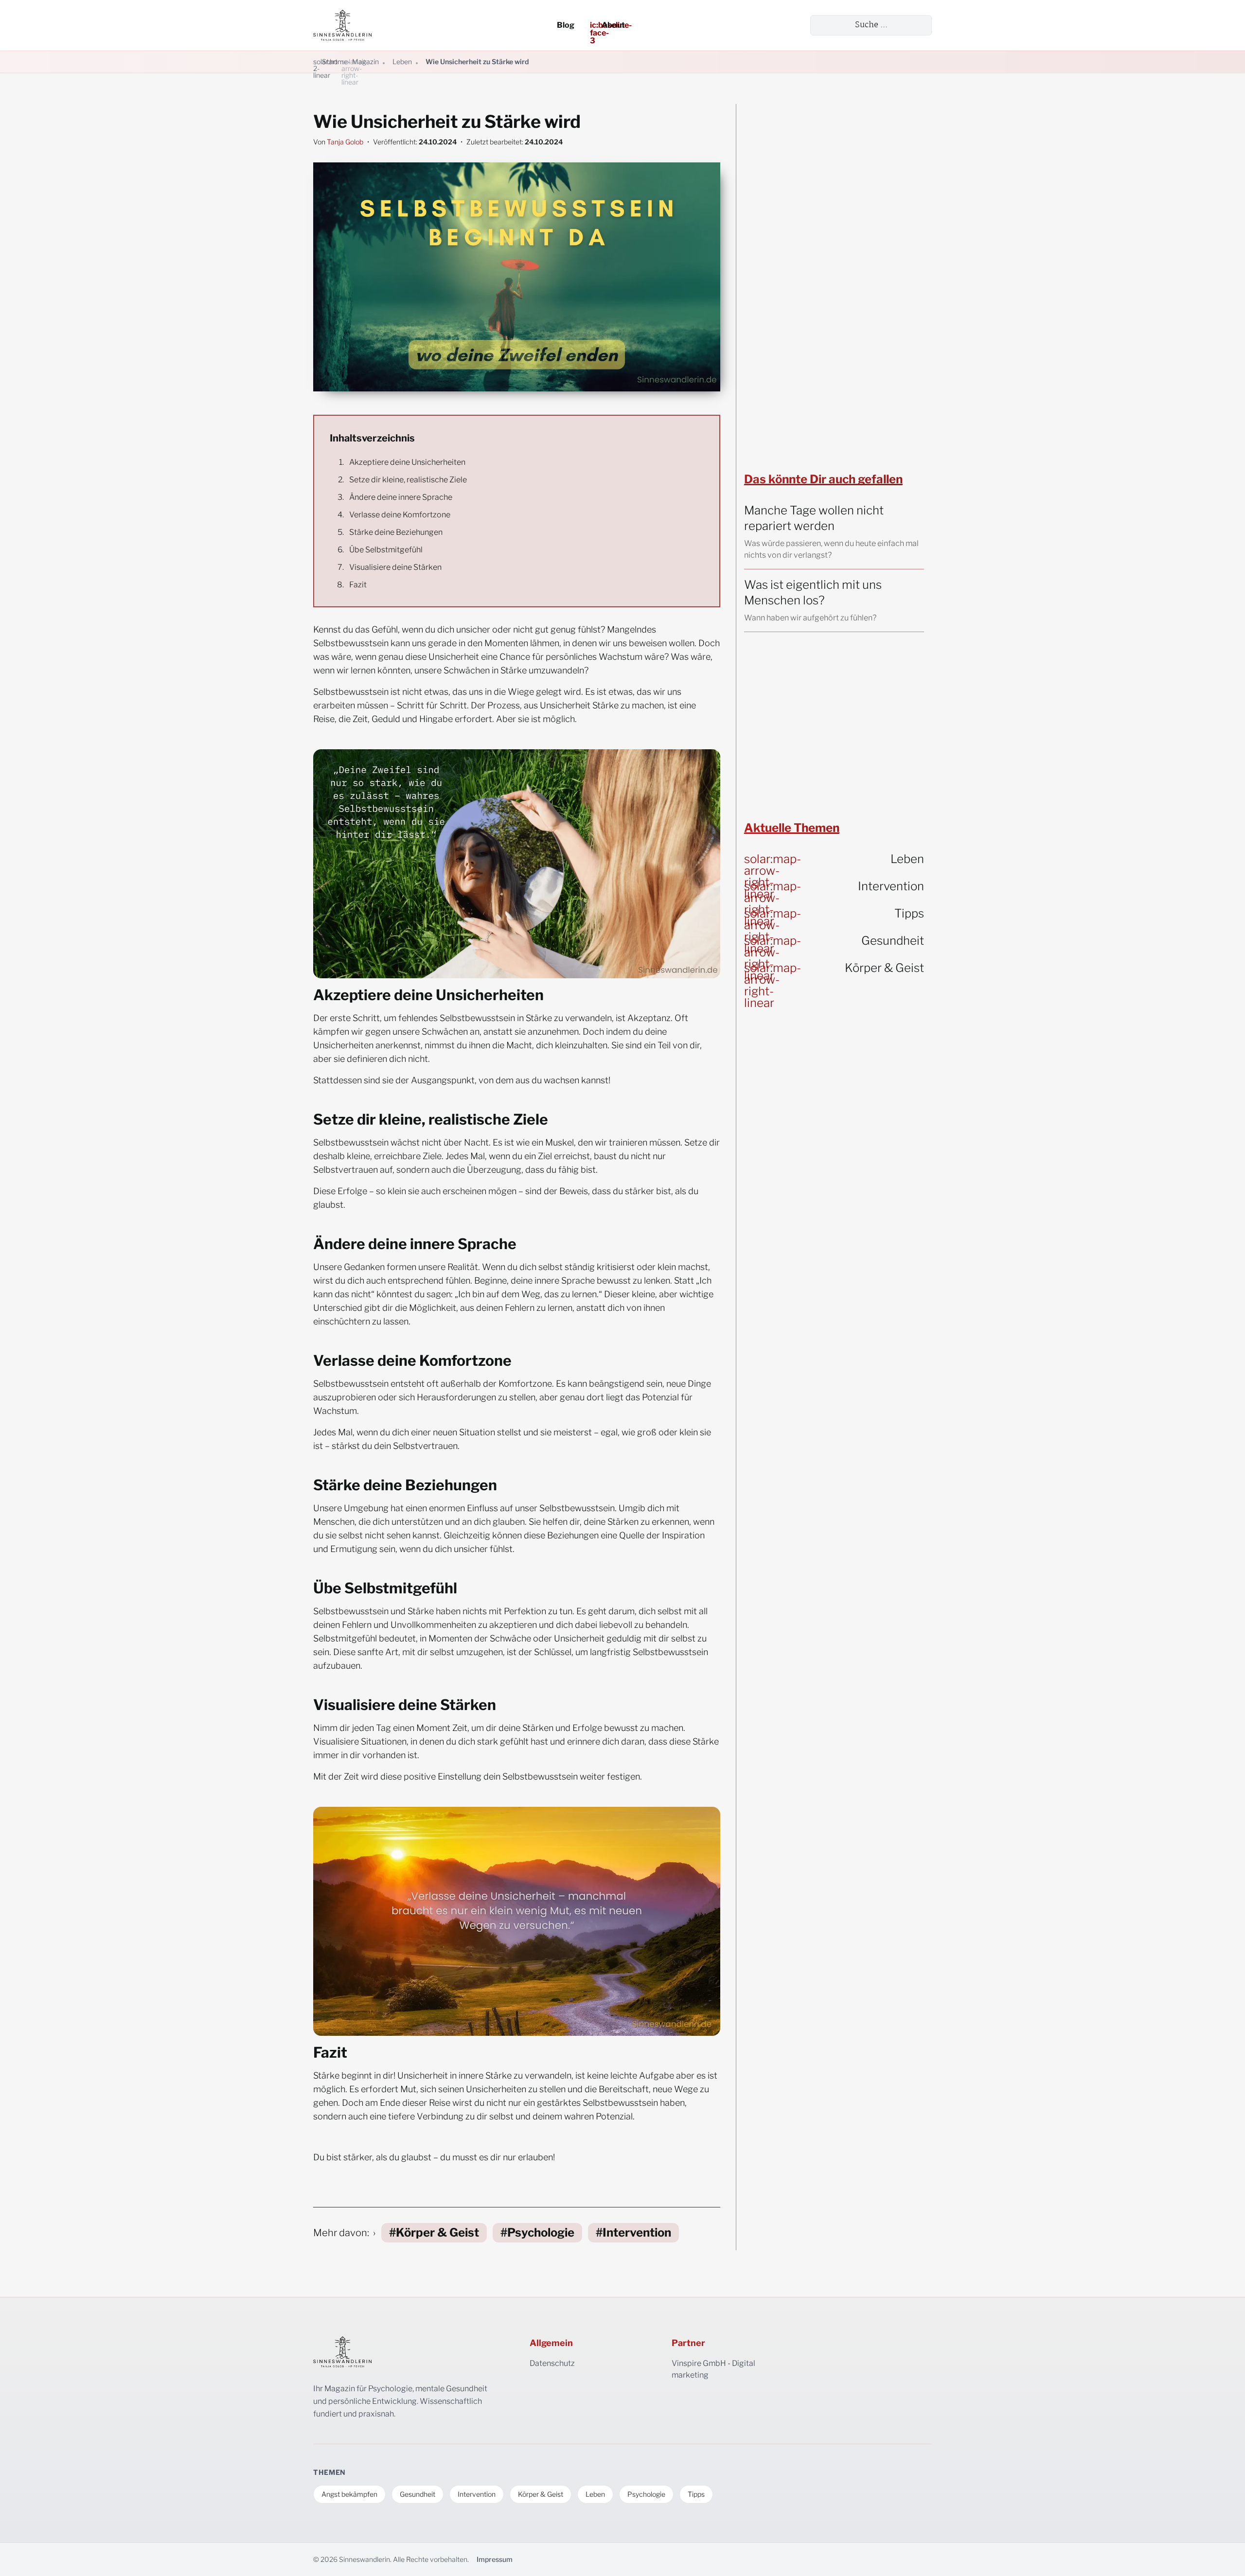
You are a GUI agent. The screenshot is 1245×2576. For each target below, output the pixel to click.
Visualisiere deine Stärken (395, 567)
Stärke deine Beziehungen (396, 532)
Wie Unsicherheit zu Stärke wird (477, 62)
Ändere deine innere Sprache (401, 497)
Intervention (637, 2232)
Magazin (365, 62)
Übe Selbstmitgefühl (386, 550)
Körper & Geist (437, 2232)
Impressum (495, 2559)
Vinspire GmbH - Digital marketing (731, 2370)
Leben (402, 62)
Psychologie (541, 2232)
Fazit (358, 585)
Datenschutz (552, 2363)
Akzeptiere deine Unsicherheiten (407, 462)
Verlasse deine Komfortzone (400, 515)
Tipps (696, 2494)
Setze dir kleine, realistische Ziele (408, 480)
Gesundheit (418, 2494)
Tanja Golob (345, 142)
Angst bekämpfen (349, 2494)
